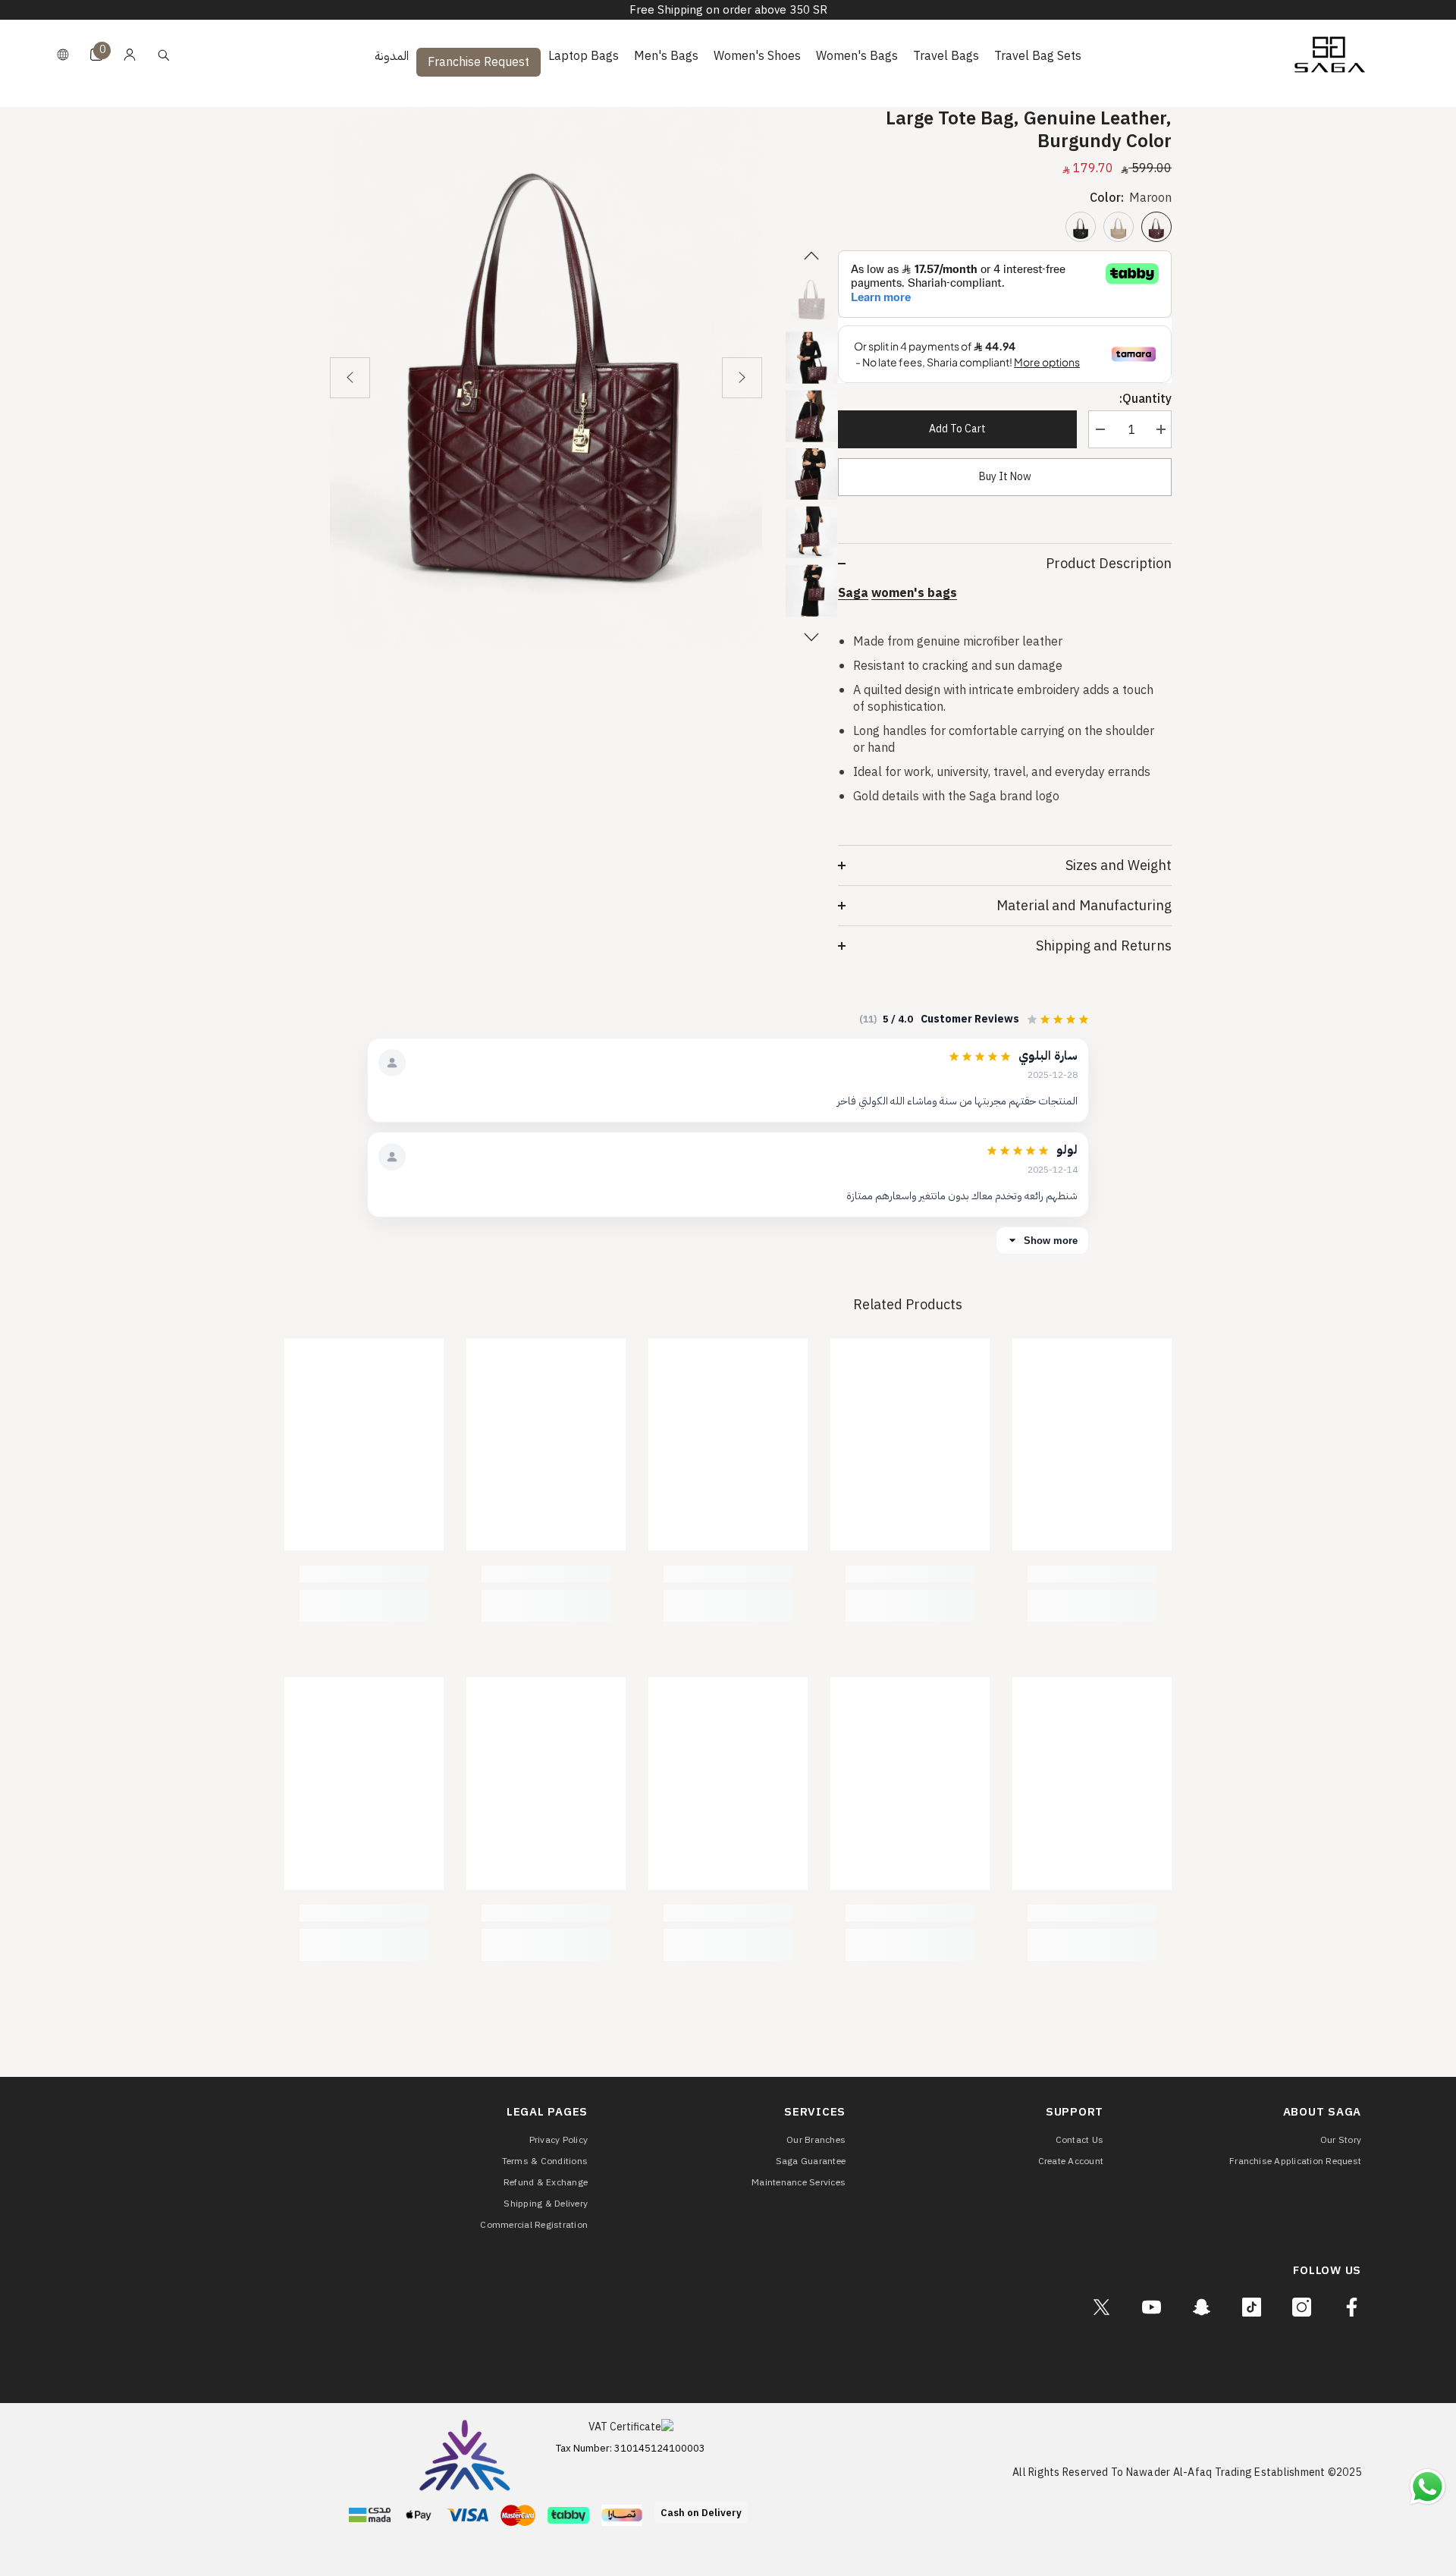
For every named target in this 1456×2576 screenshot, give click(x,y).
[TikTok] (1252, 2307)
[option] (546, 378)
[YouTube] (1152, 2307)
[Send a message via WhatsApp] (1428, 2487)
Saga (853, 593)
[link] (1092, 1574)
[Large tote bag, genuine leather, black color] (1081, 227)
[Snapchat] (1202, 2307)
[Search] (164, 55)
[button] (350, 378)
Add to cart (957, 429)
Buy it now (1005, 477)
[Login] (130, 55)
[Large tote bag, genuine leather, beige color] (1119, 227)
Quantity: (1145, 399)
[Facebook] (1352, 2307)
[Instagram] (1302, 2307)
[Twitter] (1101, 2307)
